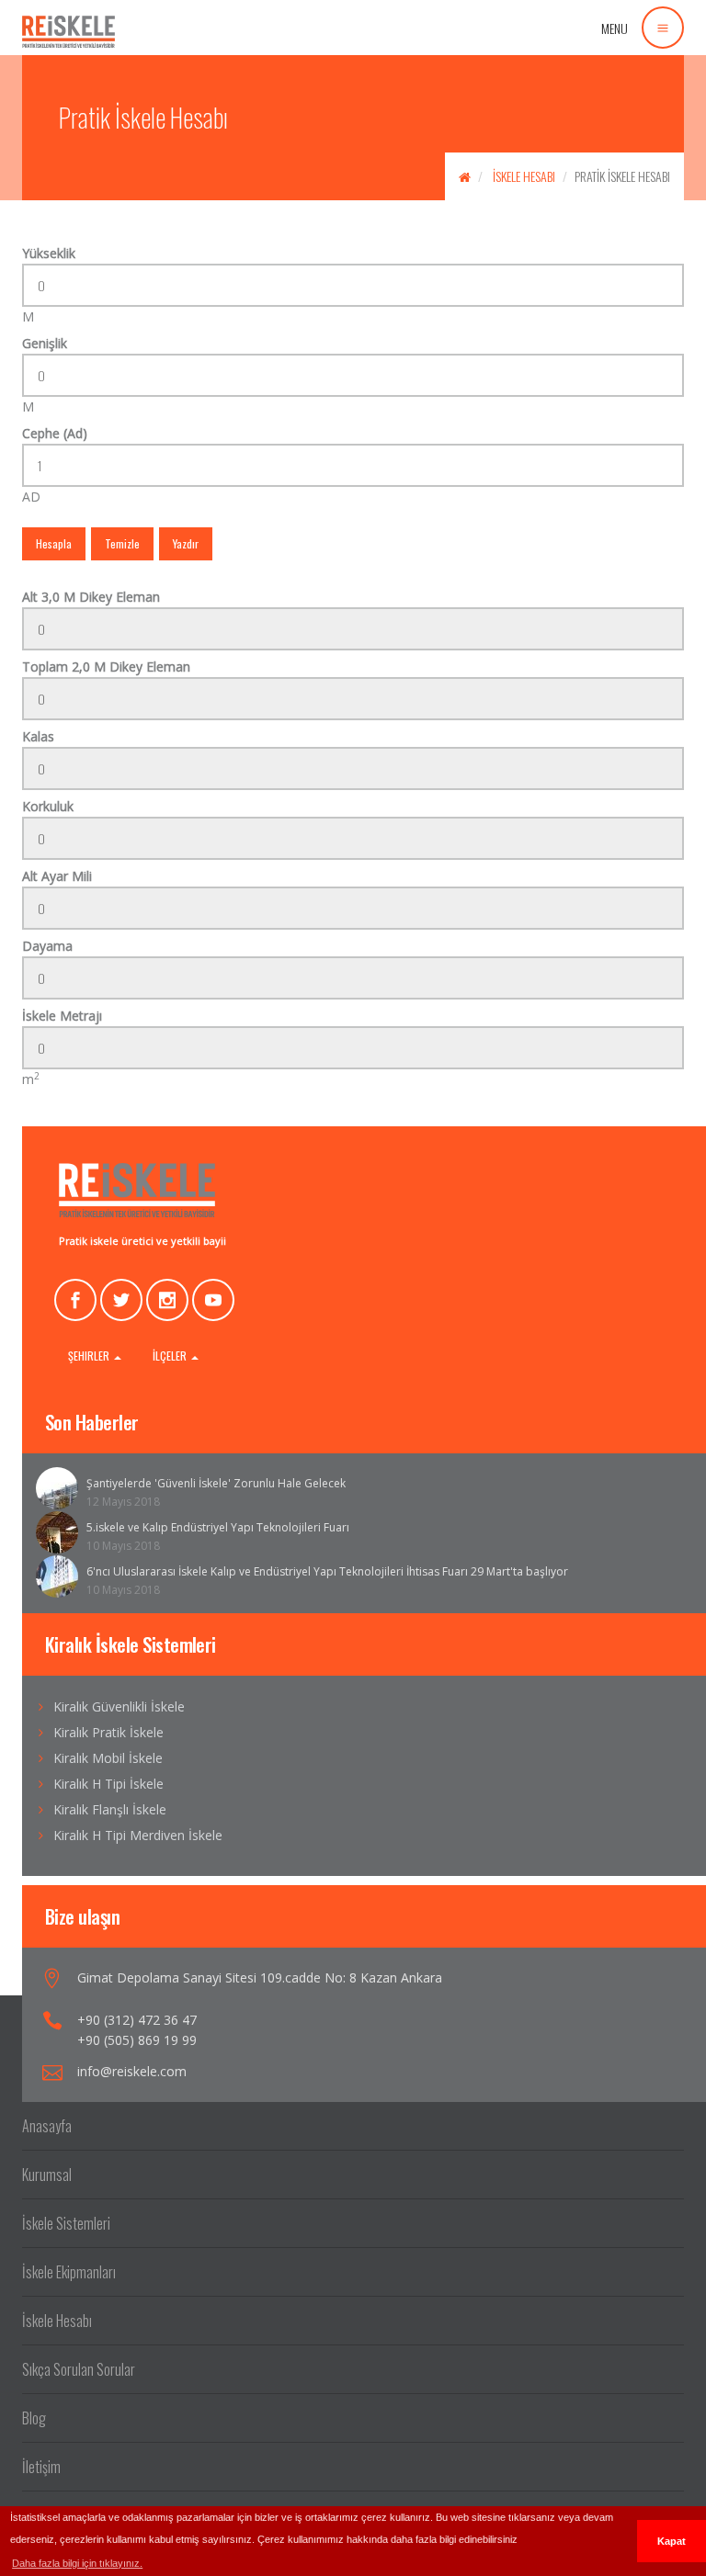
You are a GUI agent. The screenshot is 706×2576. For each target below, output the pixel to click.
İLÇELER (171, 1356)
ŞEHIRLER (90, 1356)
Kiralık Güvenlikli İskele (119, 1706)
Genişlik (45, 343)
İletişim (41, 2467)
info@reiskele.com (132, 2071)
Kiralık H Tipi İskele (108, 1784)
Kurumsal (47, 2175)
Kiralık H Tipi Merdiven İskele (138, 1835)
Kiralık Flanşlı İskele (110, 1809)
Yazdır (186, 543)
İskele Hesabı (524, 176)
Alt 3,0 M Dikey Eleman (91, 597)
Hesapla (54, 543)
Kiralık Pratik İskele (108, 1732)
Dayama (47, 946)
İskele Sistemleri (66, 2223)
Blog (34, 2418)
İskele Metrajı (62, 1016)
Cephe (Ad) (55, 433)
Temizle (122, 543)
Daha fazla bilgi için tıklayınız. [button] (77, 2563)
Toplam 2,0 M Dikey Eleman (106, 667)
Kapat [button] (672, 2541)
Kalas (38, 736)
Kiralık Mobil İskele (108, 1758)
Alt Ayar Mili (57, 876)
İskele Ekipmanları (69, 2272)
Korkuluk (48, 806)
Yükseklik (49, 253)
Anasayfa (47, 2126)
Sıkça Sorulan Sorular (79, 2369)
